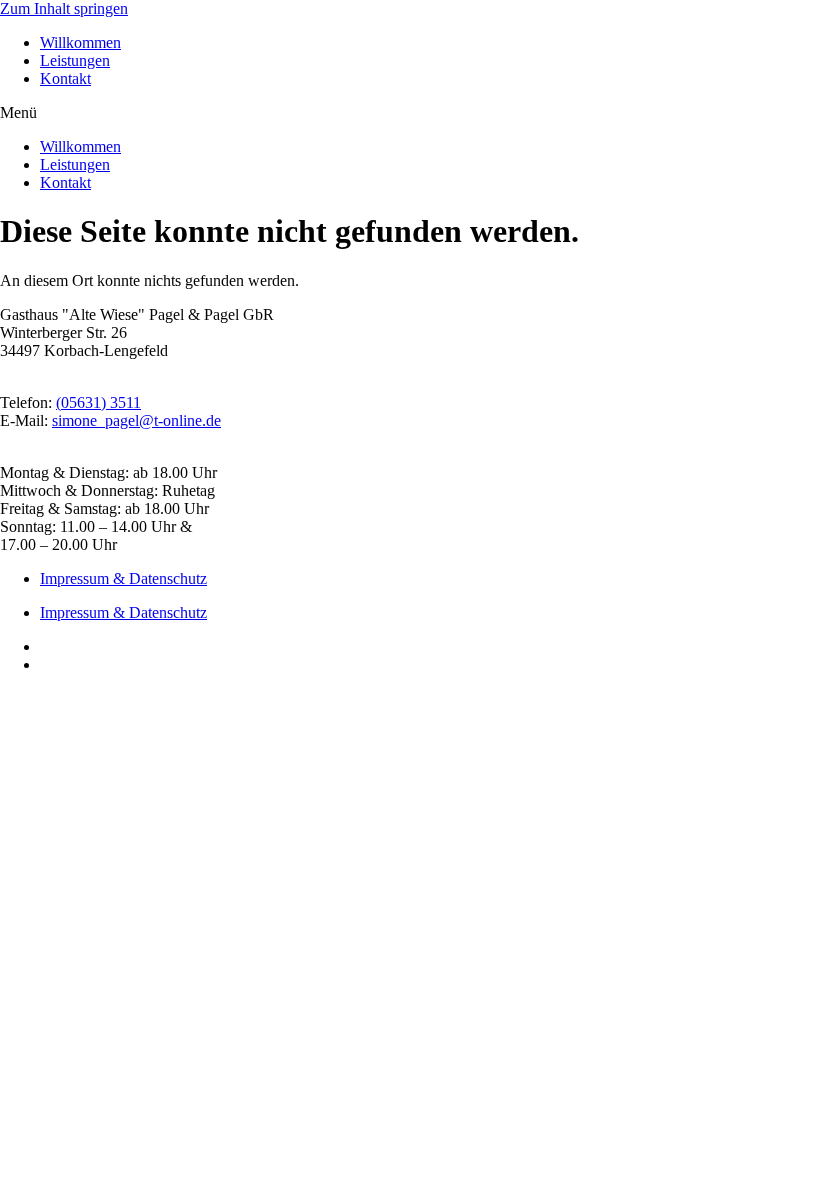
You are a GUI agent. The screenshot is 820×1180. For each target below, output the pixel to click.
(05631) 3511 (98, 402)
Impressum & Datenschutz (123, 578)
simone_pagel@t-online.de (136, 420)
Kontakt (65, 78)
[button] (410, 113)
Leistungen (75, 60)
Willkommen (80, 42)
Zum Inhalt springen (64, 8)
